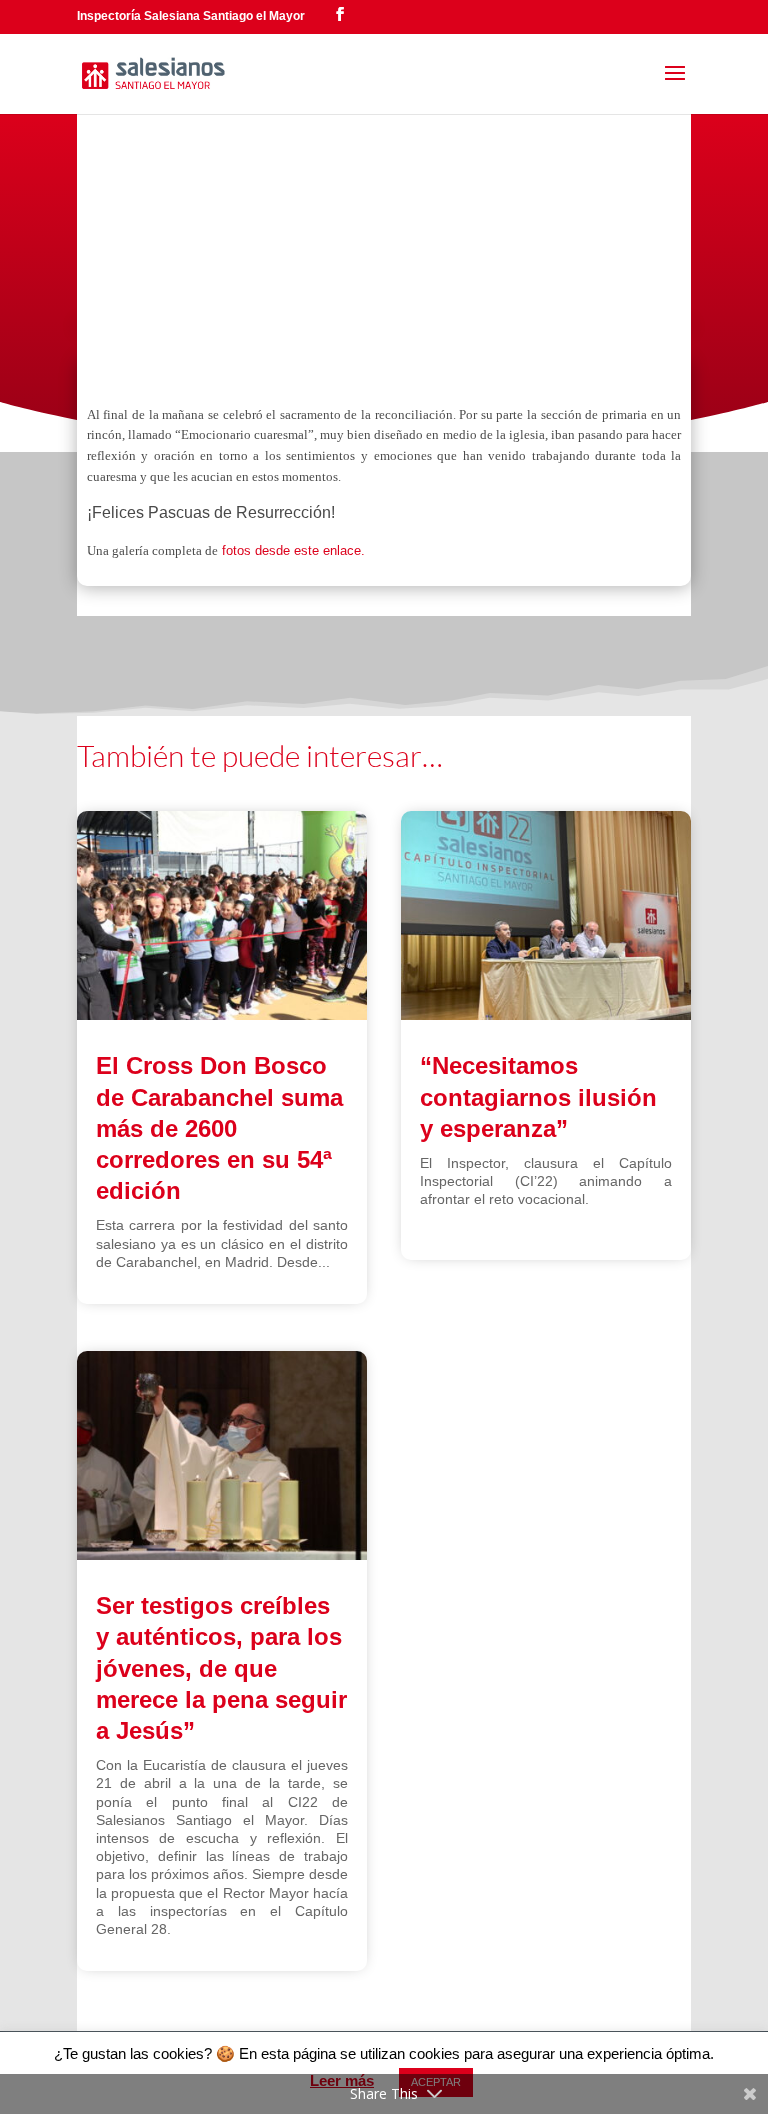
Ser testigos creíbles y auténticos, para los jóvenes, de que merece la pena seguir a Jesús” (221, 1668)
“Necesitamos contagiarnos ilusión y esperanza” (538, 1096)
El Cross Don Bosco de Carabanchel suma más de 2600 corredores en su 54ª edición (219, 1128)
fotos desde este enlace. (291, 550)
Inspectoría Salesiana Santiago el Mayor (191, 16)
